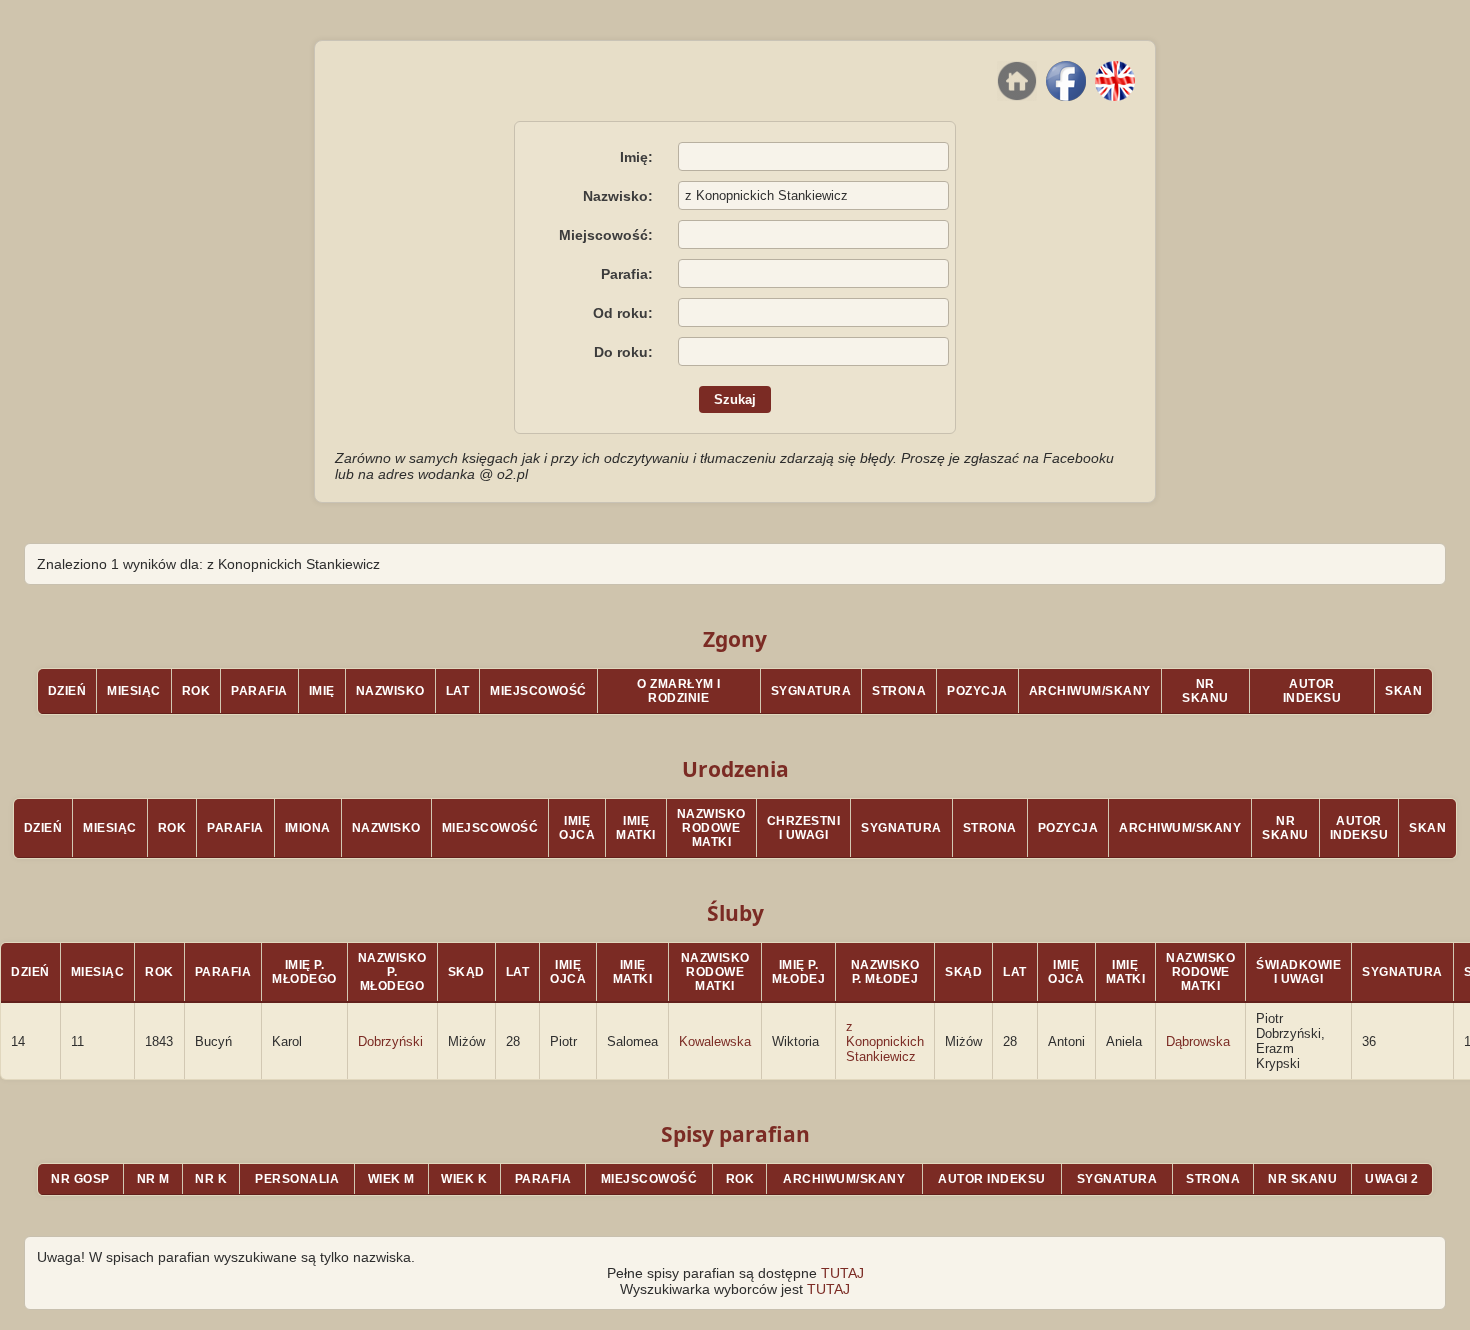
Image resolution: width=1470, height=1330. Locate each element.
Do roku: (623, 352)
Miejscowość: (606, 235)
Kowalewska (715, 1041)
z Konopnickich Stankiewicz (885, 1041)
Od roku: (623, 313)
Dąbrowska (1198, 1041)
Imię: (636, 157)
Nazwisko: (618, 196)
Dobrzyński (390, 1041)
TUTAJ (842, 1273)
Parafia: (627, 274)
